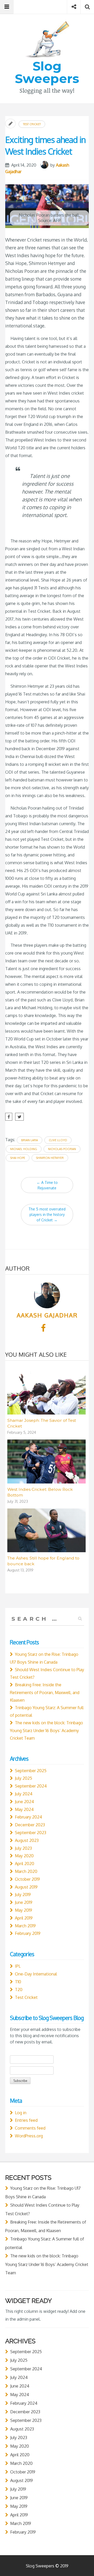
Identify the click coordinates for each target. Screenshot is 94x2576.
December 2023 (30, 1825)
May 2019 (23, 1910)
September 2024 (31, 1786)
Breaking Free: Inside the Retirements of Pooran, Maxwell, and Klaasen (45, 1692)
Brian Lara (30, 1140)
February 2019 (28, 1933)
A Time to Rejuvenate (47, 1185)
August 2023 (27, 1840)
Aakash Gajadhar (47, 1315)
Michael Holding (24, 1149)
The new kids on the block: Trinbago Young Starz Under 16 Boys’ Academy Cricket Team (46, 1730)
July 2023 (23, 1848)
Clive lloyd (58, 1140)
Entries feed (26, 2120)
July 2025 (23, 1778)
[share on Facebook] (9, 1117)
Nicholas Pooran (62, 1149)
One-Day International (36, 1974)
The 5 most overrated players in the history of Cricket (47, 1214)
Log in (21, 2113)
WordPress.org (29, 2136)
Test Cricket (32, 124)
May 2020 (24, 1856)
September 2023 (31, 1833)
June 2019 (24, 1902)
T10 (18, 1982)
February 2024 (28, 1817)
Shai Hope (18, 1158)
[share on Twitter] (19, 1117)
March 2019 (25, 1926)
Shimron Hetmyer (50, 1158)
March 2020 (26, 1871)
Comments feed (30, 2128)
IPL (18, 1966)
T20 (19, 1990)
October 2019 (27, 1879)
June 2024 (24, 1802)
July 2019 (23, 1895)
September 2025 (31, 1771)
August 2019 (26, 1887)
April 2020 (25, 1864)
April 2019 (24, 1918)
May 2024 (24, 1809)
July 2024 (24, 1794)
